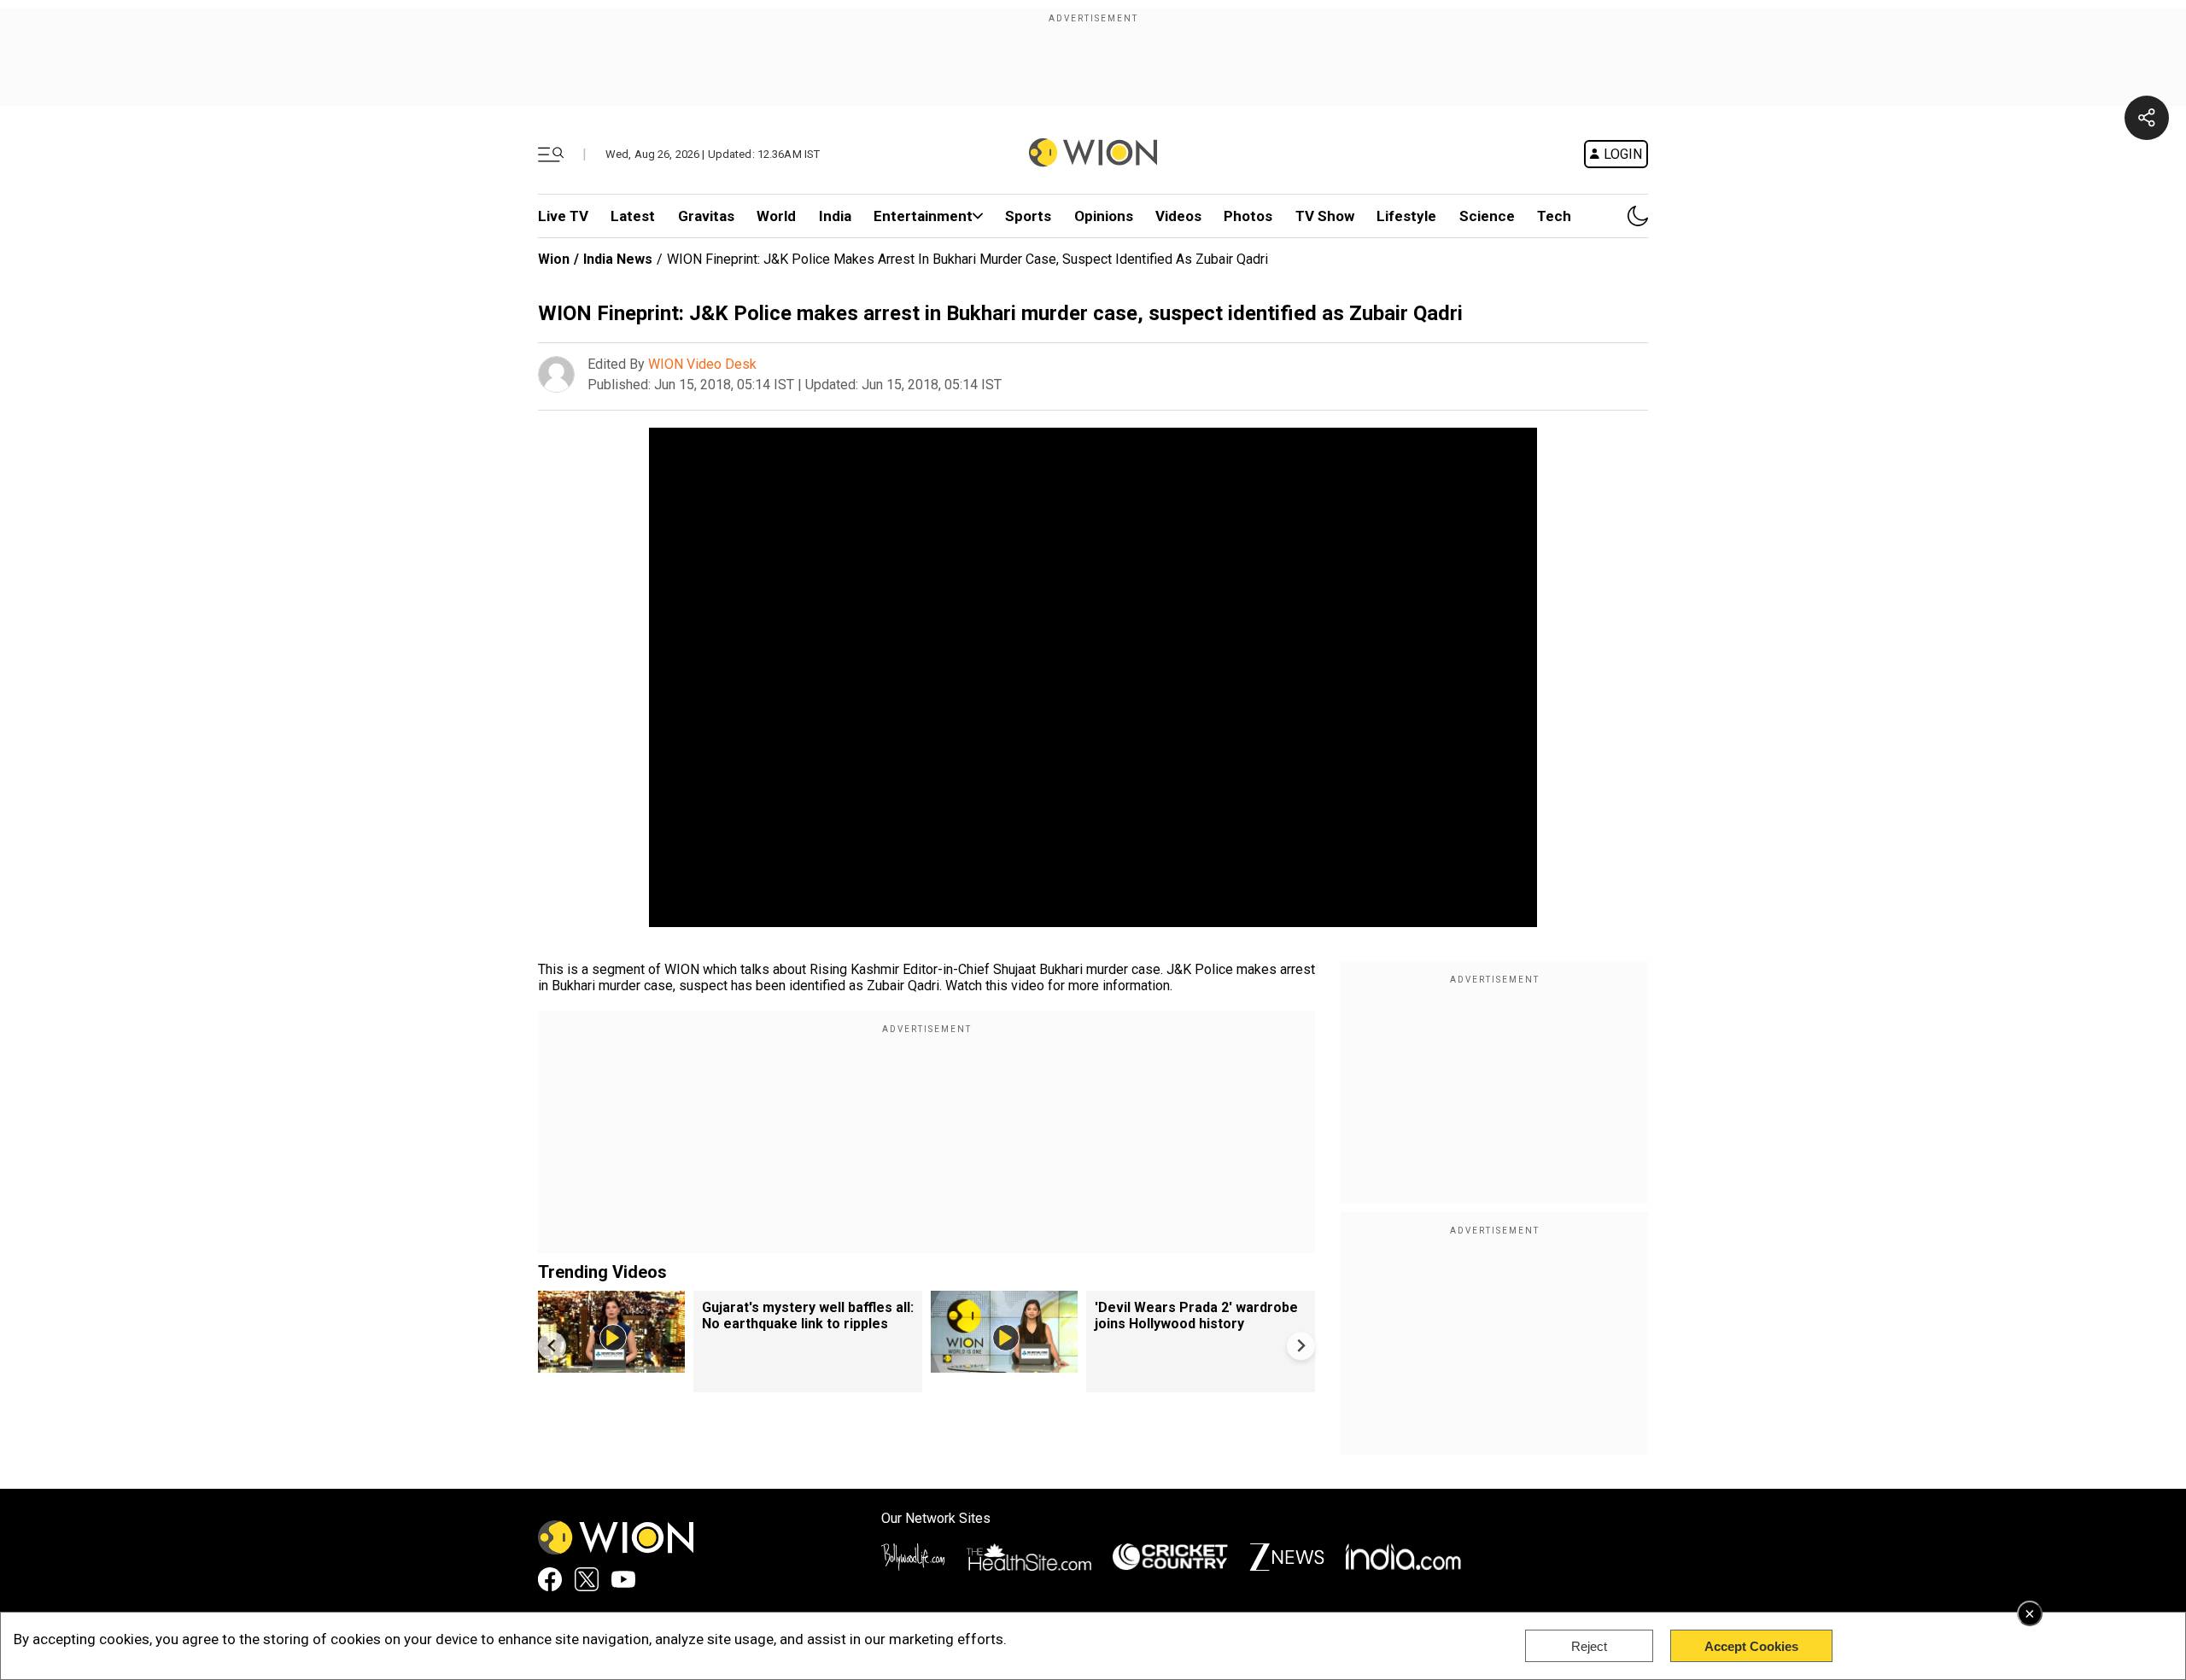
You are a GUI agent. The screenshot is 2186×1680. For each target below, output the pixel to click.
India (835, 216)
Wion (554, 259)
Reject (1589, 1646)
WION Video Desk (702, 364)
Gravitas (706, 216)
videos (1178, 216)
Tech (1554, 216)
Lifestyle (1406, 216)
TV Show (1325, 216)
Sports (1028, 216)
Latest (633, 216)
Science (1487, 216)
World (776, 216)
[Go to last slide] (552, 1346)
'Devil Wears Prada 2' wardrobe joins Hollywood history (1196, 1315)
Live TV (563, 216)
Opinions (1104, 216)
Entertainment (923, 216)
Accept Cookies (1751, 1646)
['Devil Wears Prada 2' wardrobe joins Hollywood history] (1004, 1365)
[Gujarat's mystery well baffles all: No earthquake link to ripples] (611, 1365)
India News (618, 259)
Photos (1248, 216)
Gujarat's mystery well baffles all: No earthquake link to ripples (808, 1315)
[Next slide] (1301, 1346)
